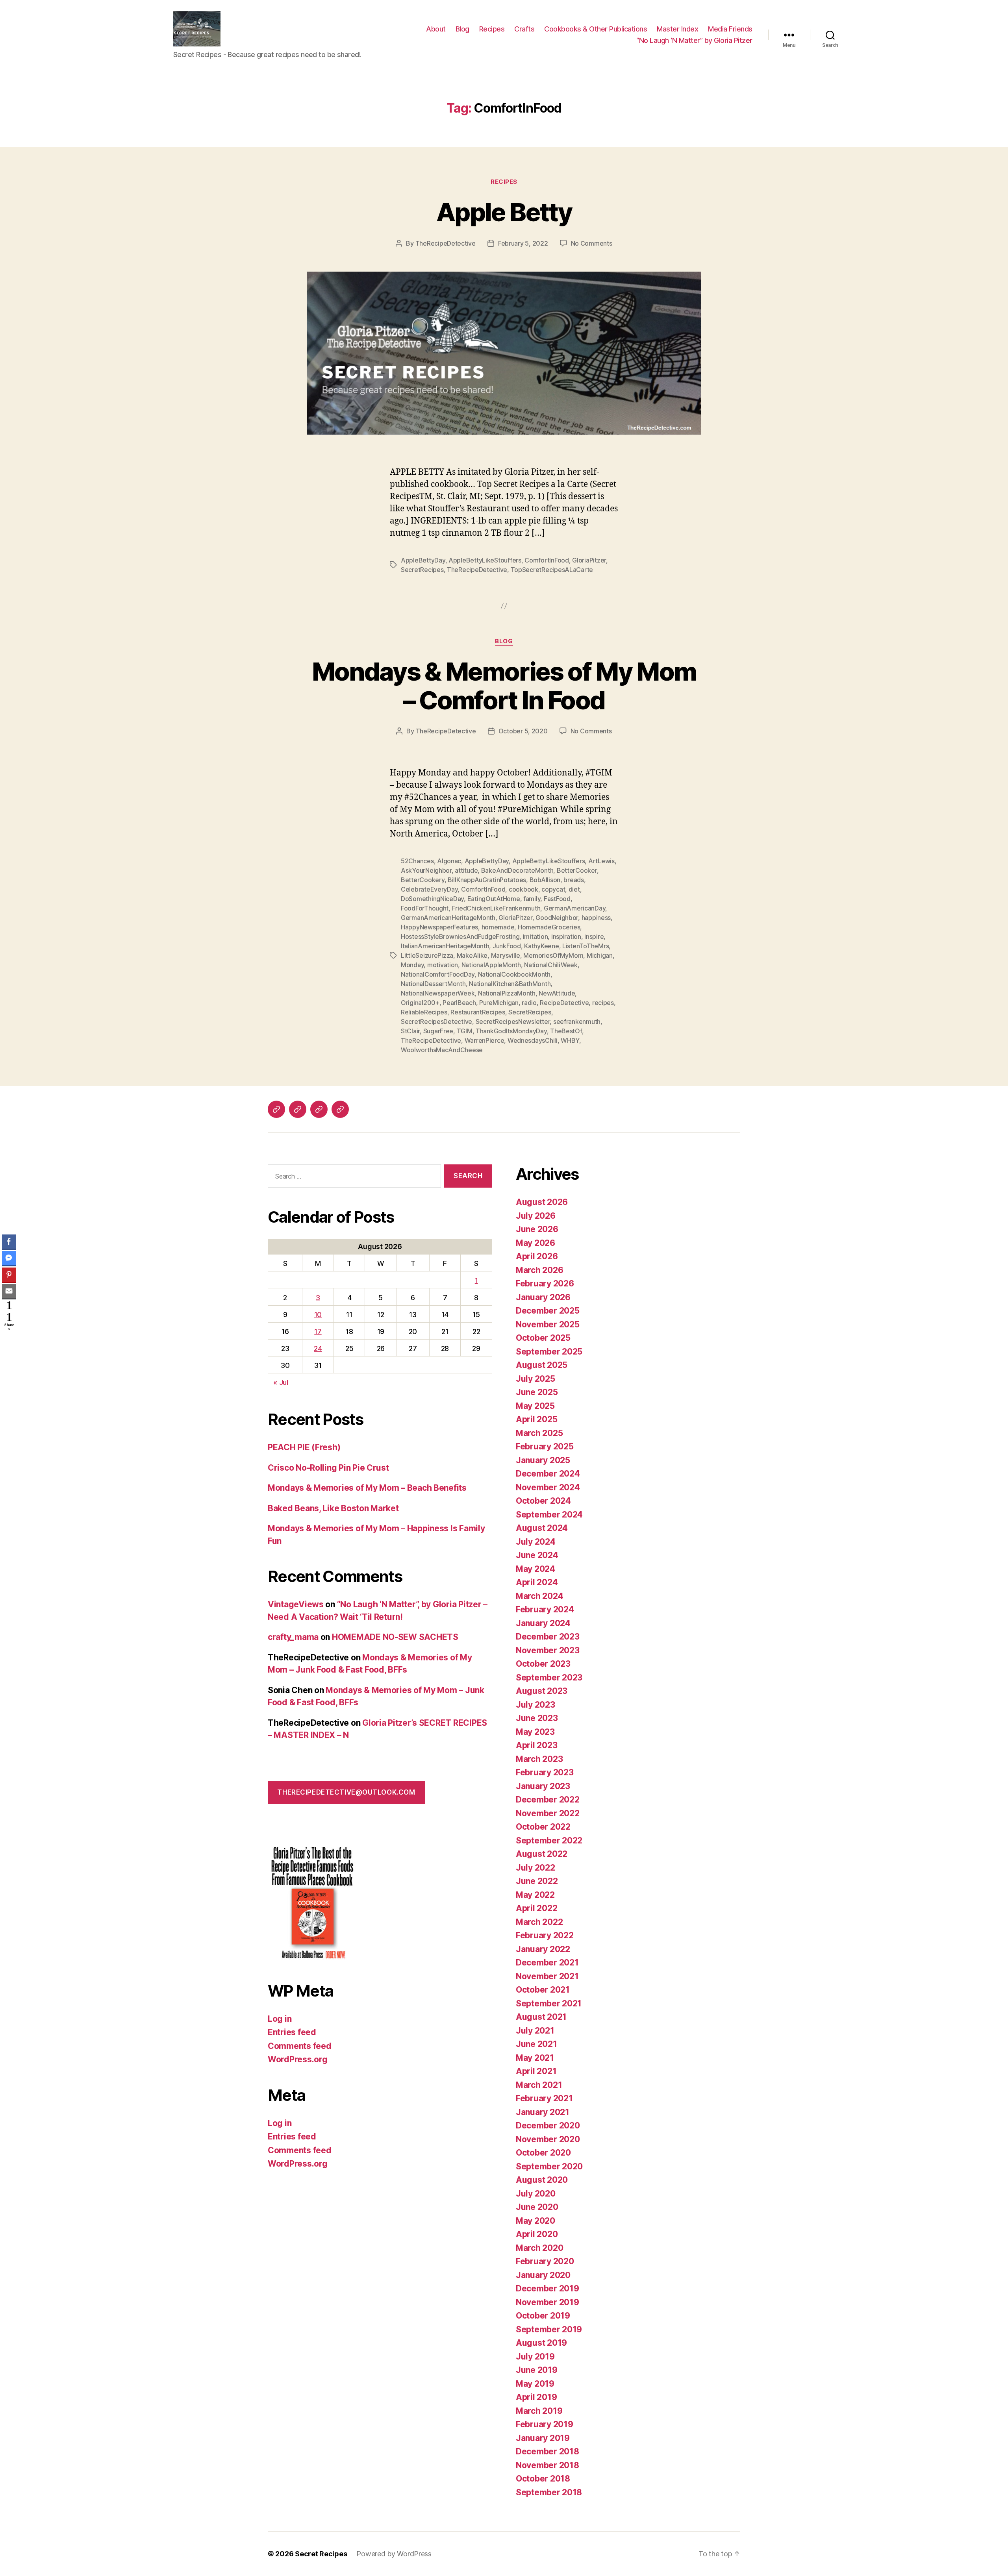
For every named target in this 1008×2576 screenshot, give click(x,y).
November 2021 (547, 1976)
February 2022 (545, 1935)
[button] (9, 1338)
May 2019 (535, 2384)
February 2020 (545, 2261)
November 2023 (548, 1650)
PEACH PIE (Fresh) (304, 1447)
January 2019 (543, 2438)
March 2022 (539, 1922)
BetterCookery (423, 880)
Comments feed (300, 2046)
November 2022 (548, 1813)
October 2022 (543, 1827)
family (532, 899)
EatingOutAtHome (494, 899)
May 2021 (535, 2058)
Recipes (492, 29)
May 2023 (535, 1732)
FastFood (557, 899)
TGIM (465, 1031)
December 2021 (547, 1963)
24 (318, 1348)
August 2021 (541, 2017)
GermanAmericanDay (574, 908)
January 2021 (543, 2112)
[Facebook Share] (9, 1242)
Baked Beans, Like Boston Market (333, 1508)
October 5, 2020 (523, 731)
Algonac (449, 861)
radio (529, 1003)
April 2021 (536, 2071)
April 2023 (536, 1745)
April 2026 (537, 1256)
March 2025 (539, 1433)
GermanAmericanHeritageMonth (448, 918)
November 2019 (548, 2302)
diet (574, 889)
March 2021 (539, 2085)
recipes (603, 1003)
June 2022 (537, 1881)
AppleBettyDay (423, 560)
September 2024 (549, 1515)
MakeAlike (472, 955)
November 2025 (548, 1324)
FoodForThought (425, 908)
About (436, 29)
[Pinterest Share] (9, 1275)
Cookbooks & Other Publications (596, 29)
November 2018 (548, 2465)
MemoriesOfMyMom (553, 955)
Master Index (677, 29)
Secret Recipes (321, 2554)
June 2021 (536, 2044)
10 (318, 1315)
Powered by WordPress (394, 2554)
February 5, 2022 (523, 243)
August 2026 (542, 1202)
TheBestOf (566, 1031)
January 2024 (543, 1623)
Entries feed (292, 2032)
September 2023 (549, 1678)
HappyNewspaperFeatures (439, 927)
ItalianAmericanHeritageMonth (445, 946)
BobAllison (545, 880)
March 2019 (539, 2411)
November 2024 (548, 1487)
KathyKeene (541, 946)
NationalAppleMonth (491, 965)
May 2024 (535, 1569)
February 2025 (545, 1446)
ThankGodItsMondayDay (511, 1031)
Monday (412, 965)
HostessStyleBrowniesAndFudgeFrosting (460, 936)
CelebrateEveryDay (429, 889)
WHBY (570, 1040)
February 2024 (545, 1609)
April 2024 (537, 1582)
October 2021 (543, 1990)
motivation (443, 965)
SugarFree (438, 1031)
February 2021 (544, 2098)
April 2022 (536, 1908)
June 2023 (537, 1718)
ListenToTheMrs (586, 946)
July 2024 (536, 1542)
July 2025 (535, 1379)
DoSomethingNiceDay (432, 899)
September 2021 (549, 2003)
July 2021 (535, 2031)
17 (318, 1331)
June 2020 (537, 2207)
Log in (280, 2019)
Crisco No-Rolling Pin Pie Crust (328, 1468)
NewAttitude (557, 993)
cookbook (523, 889)
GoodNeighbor (557, 918)
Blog (462, 29)
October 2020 (543, 2153)
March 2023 (539, 1759)
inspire (594, 936)
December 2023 (548, 1637)
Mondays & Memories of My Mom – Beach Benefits (367, 1488)
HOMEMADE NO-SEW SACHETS (395, 1637)
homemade (498, 927)
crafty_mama (293, 1637)
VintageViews (296, 1604)
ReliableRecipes (424, 1012)
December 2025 (548, 1311)
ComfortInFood (547, 560)
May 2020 (535, 2221)
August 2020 (542, 2180)
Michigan (600, 955)
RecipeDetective (564, 1003)
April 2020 (537, 2234)
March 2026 (539, 1270)
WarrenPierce (485, 1040)
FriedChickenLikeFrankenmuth (496, 908)
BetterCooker (577, 870)
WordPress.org (298, 2059)
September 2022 (549, 1840)
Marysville (506, 955)
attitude (466, 870)
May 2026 (535, 1243)
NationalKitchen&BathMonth (510, 984)
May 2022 (535, 1895)
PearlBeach (459, 1003)
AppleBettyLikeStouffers (485, 560)
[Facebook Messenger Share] (9, 1258)
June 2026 (537, 1229)
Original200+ (420, 1003)
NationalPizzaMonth (507, 993)
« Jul (281, 1382)
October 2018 (543, 2479)
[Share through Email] (9, 1291)
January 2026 (543, 1297)
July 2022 (535, 1868)
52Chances (417, 861)
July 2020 (536, 2194)
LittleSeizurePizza (427, 955)
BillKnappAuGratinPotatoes (487, 880)
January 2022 (543, 1949)
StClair (410, 1031)
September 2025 (549, 1352)
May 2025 (535, 1406)
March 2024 (539, 1596)
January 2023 (543, 1786)
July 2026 (536, 1216)
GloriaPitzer (589, 560)
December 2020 (548, 2125)
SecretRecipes (422, 570)
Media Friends (730, 29)
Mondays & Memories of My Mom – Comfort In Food (504, 686)
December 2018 (548, 2451)
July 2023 (535, 1705)
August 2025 (542, 1365)
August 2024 (542, 1528)
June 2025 (537, 1392)
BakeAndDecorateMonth (517, 870)
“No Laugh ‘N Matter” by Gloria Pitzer (694, 40)
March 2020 (539, 2248)
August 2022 (542, 1854)
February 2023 (545, 1772)
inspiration (566, 936)
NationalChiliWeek (551, 965)
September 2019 (549, 2329)
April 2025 (536, 1419)
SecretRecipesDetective (436, 1022)
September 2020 (549, 2166)
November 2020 (548, 2139)
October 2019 (543, 2316)
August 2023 (542, 1691)
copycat (553, 889)
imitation (535, 936)
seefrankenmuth (577, 1022)
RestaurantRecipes (478, 1012)
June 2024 (537, 1555)
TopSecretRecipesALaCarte (552, 570)
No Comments (592, 243)
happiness (596, 918)
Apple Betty (504, 212)
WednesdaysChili (533, 1040)
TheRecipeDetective (446, 243)
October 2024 (543, 1501)
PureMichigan (499, 1003)
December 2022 (548, 1800)
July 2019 (535, 2357)
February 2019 (545, 2424)
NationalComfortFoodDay (438, 974)
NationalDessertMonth (433, 984)
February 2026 (545, 1283)
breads (573, 880)
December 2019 (548, 2288)
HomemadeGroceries (549, 927)
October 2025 (543, 1338)
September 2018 (549, 2492)
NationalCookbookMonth (514, 974)
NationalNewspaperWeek (438, 993)
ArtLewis (601, 861)
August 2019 (541, 2343)
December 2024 (548, 1474)
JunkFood (507, 946)
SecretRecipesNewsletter (513, 1022)
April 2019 (536, 2397)
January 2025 (543, 1460)
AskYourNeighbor (426, 870)
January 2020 (543, 2275)
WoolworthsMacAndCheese (442, 1050)
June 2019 (537, 2370)
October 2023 (543, 1664)
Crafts (524, 29)
